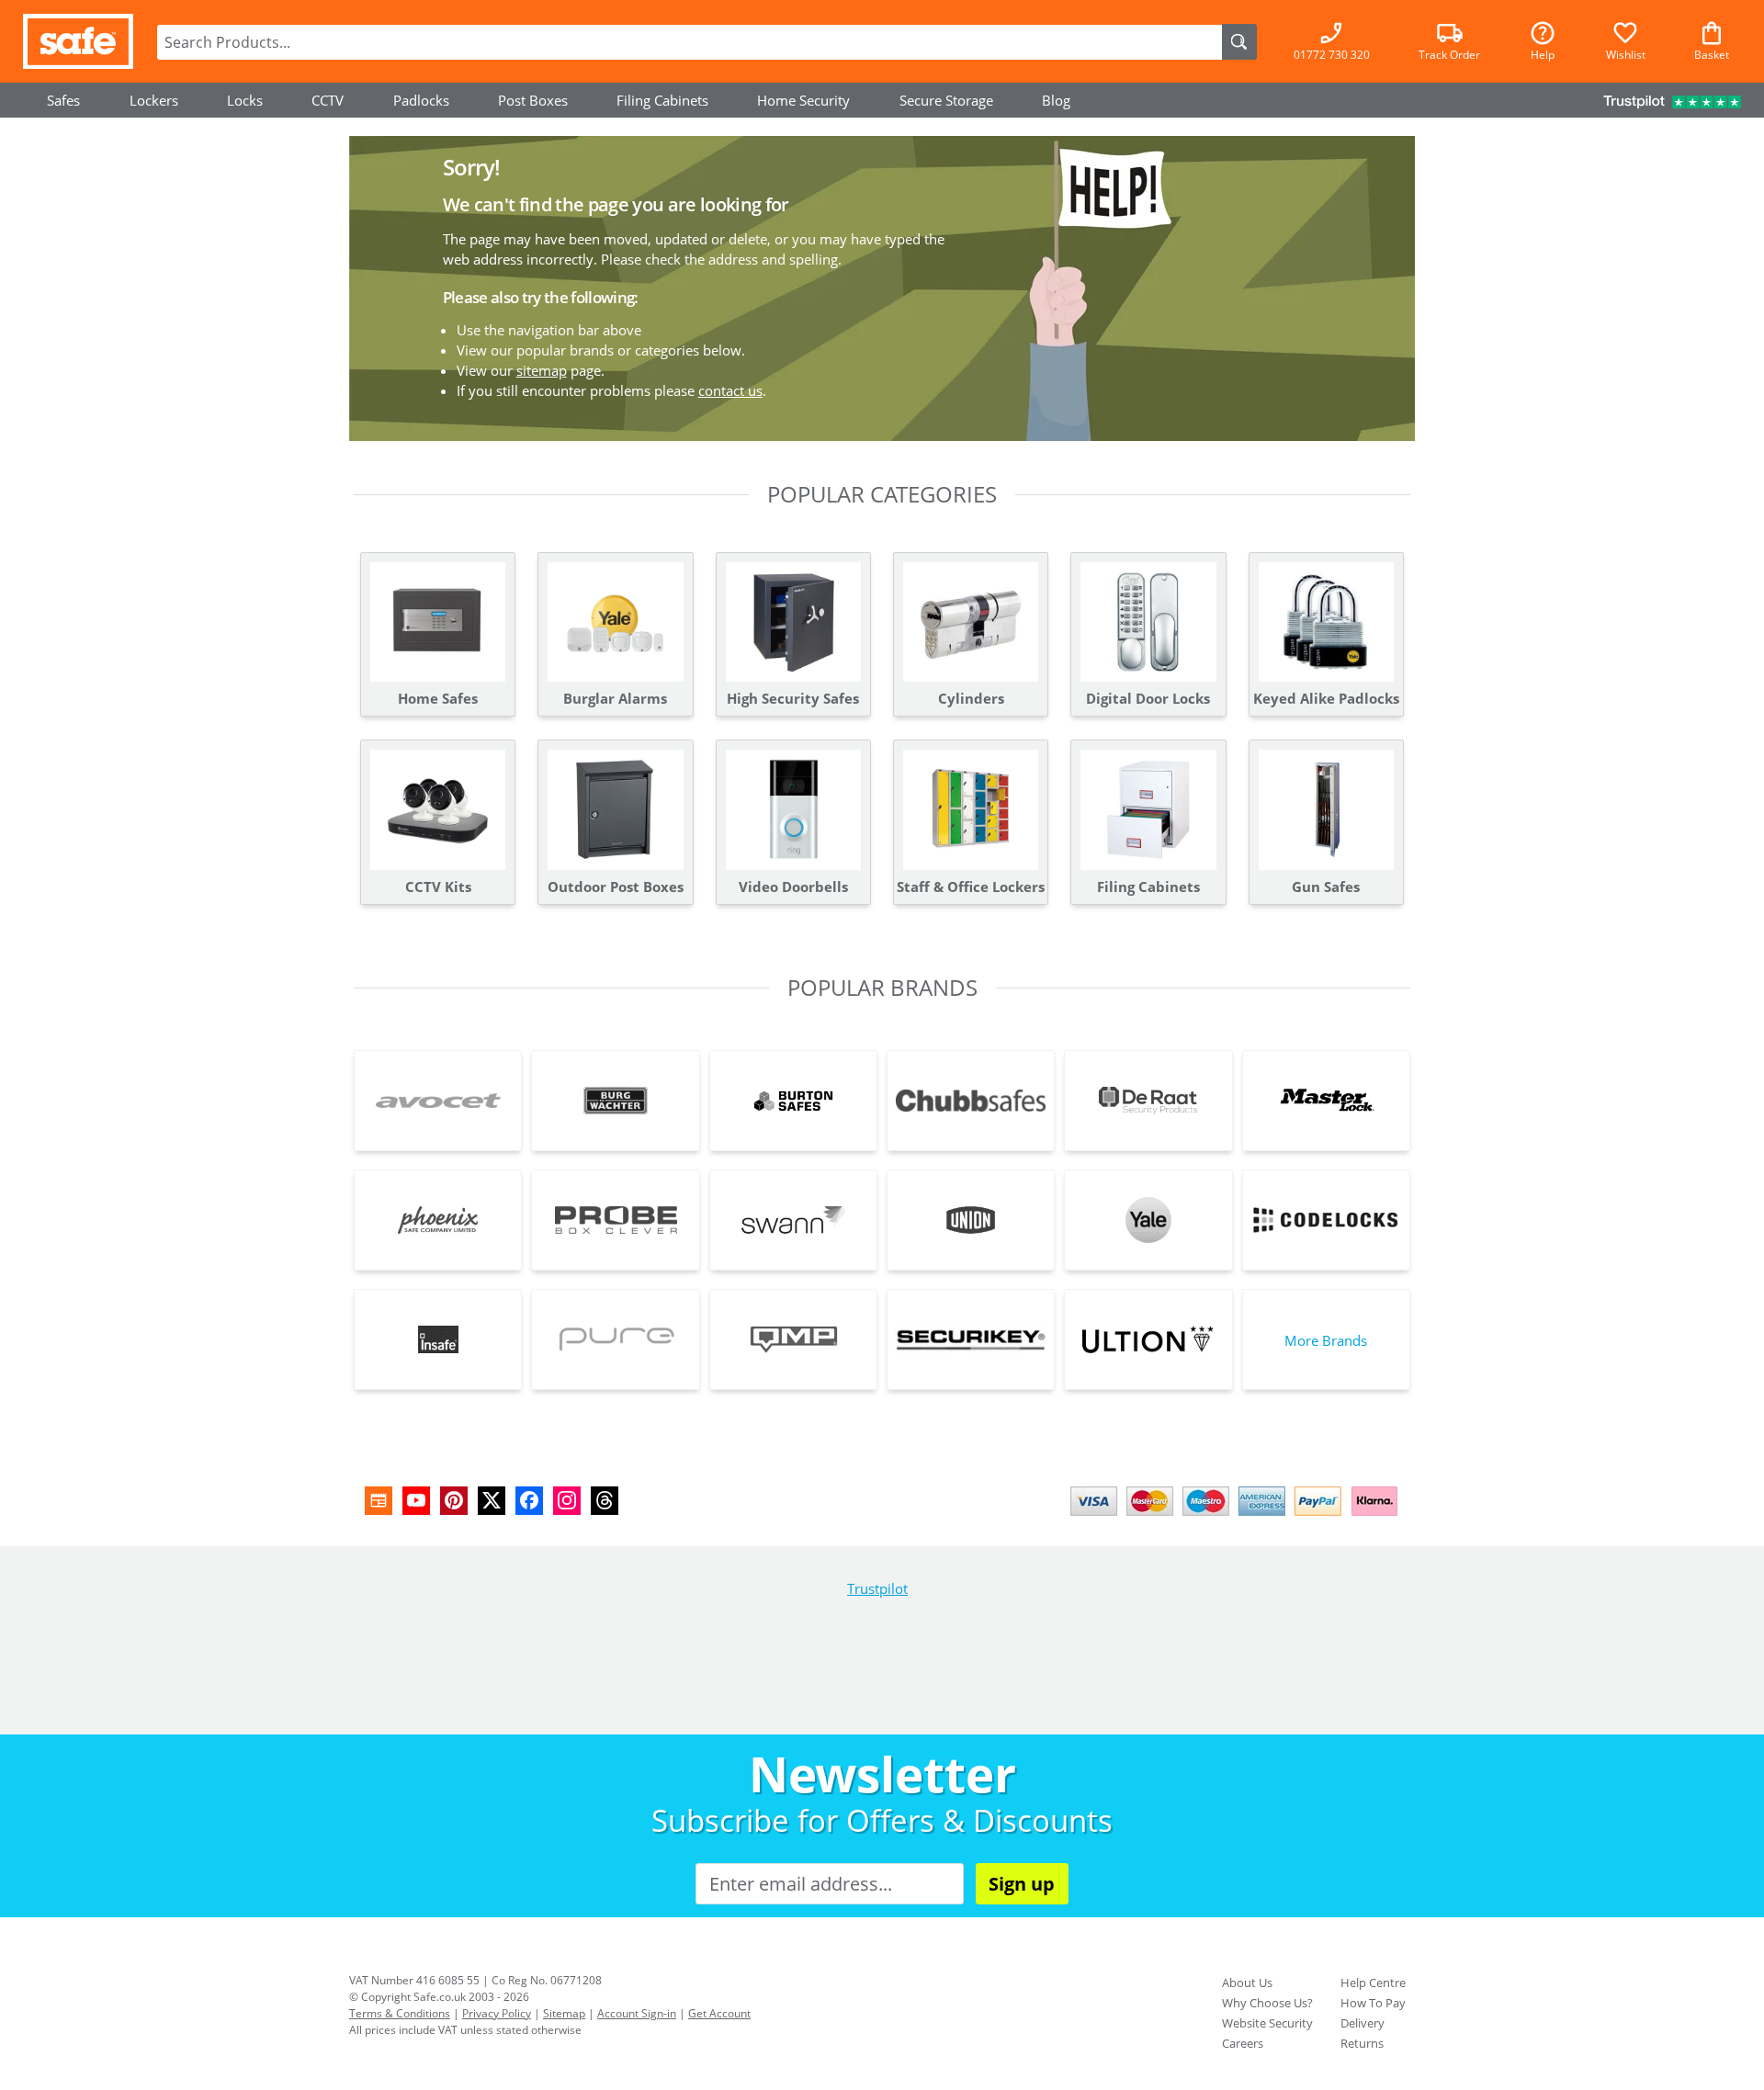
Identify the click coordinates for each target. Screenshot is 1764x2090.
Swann (793, 1220)
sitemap (542, 370)
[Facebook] (529, 1501)
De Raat (1148, 1101)
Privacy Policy (497, 2013)
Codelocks (1326, 1220)
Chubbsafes (971, 1101)
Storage (946, 100)
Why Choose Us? (1267, 2003)
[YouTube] (416, 1501)
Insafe (438, 1339)
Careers (1243, 2043)
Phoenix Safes (438, 1220)
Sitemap (564, 2013)
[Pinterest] (454, 1501)
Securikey (971, 1339)
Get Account (719, 2013)
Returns (1362, 2043)
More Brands (1326, 1340)
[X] (492, 1501)
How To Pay (1373, 2003)
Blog (1056, 100)
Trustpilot (877, 1588)
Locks (245, 100)
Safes (63, 100)
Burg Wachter (615, 1101)
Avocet (438, 1101)
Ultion (1148, 1339)
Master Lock (1326, 1101)
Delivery (1363, 2023)
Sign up (1022, 1884)
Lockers (154, 100)
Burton (793, 1101)
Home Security (803, 100)
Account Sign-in (637, 2013)
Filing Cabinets (662, 100)
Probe (615, 1220)
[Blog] (379, 1501)
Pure (615, 1339)
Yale (1148, 1220)
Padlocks (421, 100)
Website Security (1267, 2023)
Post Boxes (533, 100)
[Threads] (605, 1501)
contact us (730, 390)
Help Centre (1373, 1983)
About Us (1247, 1983)
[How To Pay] (1238, 1518)
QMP (793, 1339)
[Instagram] (567, 1501)
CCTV (328, 100)
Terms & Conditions (400, 2013)
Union (971, 1220)
